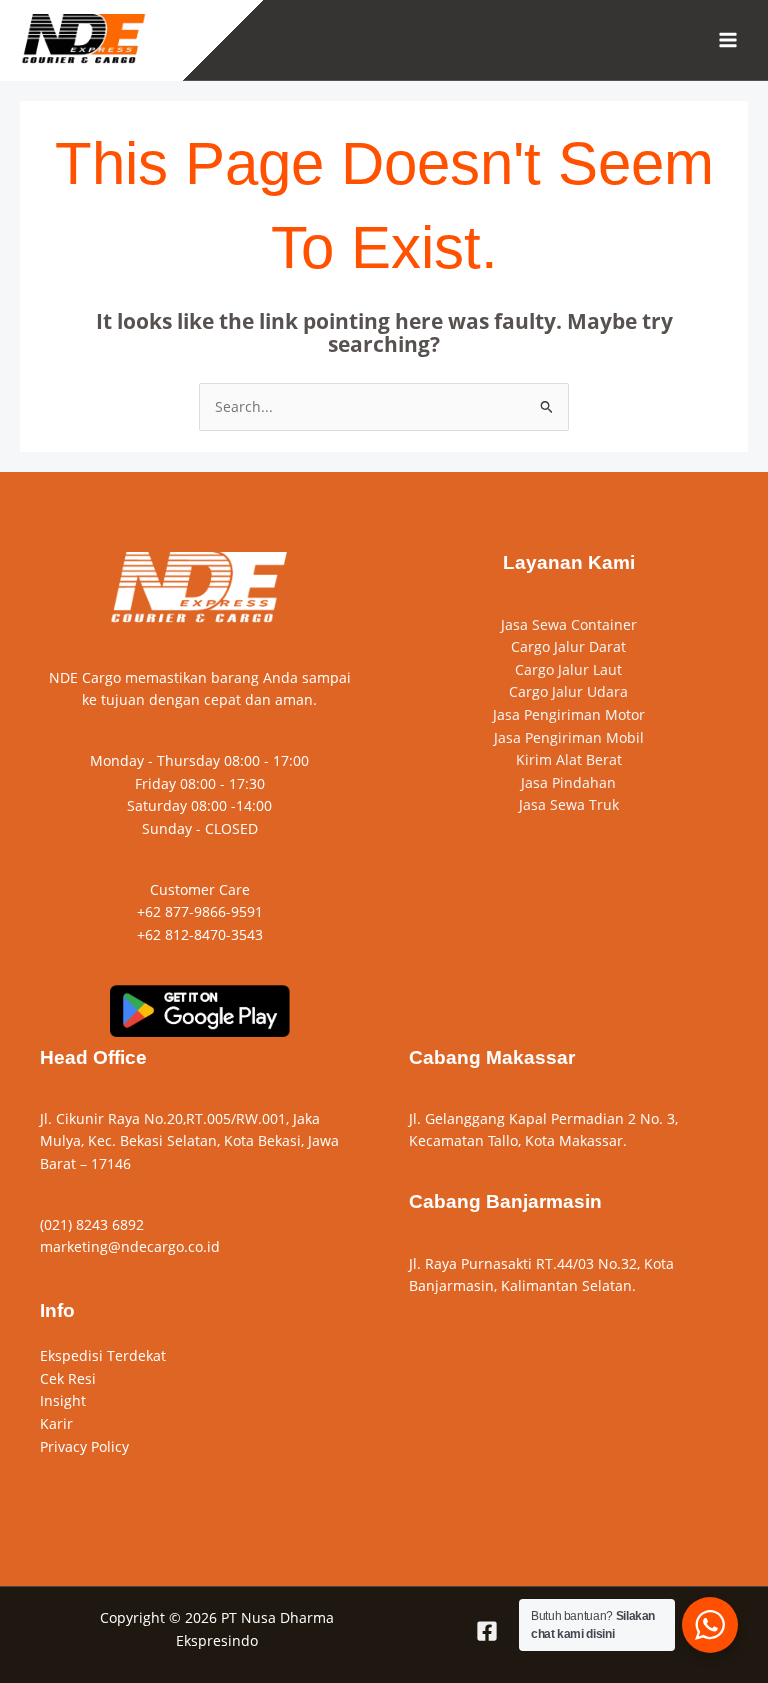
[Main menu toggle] (728, 40)
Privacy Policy (84, 1446)
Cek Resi (68, 1378)
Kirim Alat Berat (569, 759)
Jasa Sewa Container (569, 624)
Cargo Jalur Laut (568, 669)
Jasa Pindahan (568, 782)
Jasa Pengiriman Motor (569, 714)
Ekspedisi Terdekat (103, 1355)
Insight (63, 1400)
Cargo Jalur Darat (568, 646)
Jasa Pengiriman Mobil (569, 737)
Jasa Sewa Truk (569, 804)
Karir (56, 1423)
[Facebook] (487, 1631)
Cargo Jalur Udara (568, 691)
